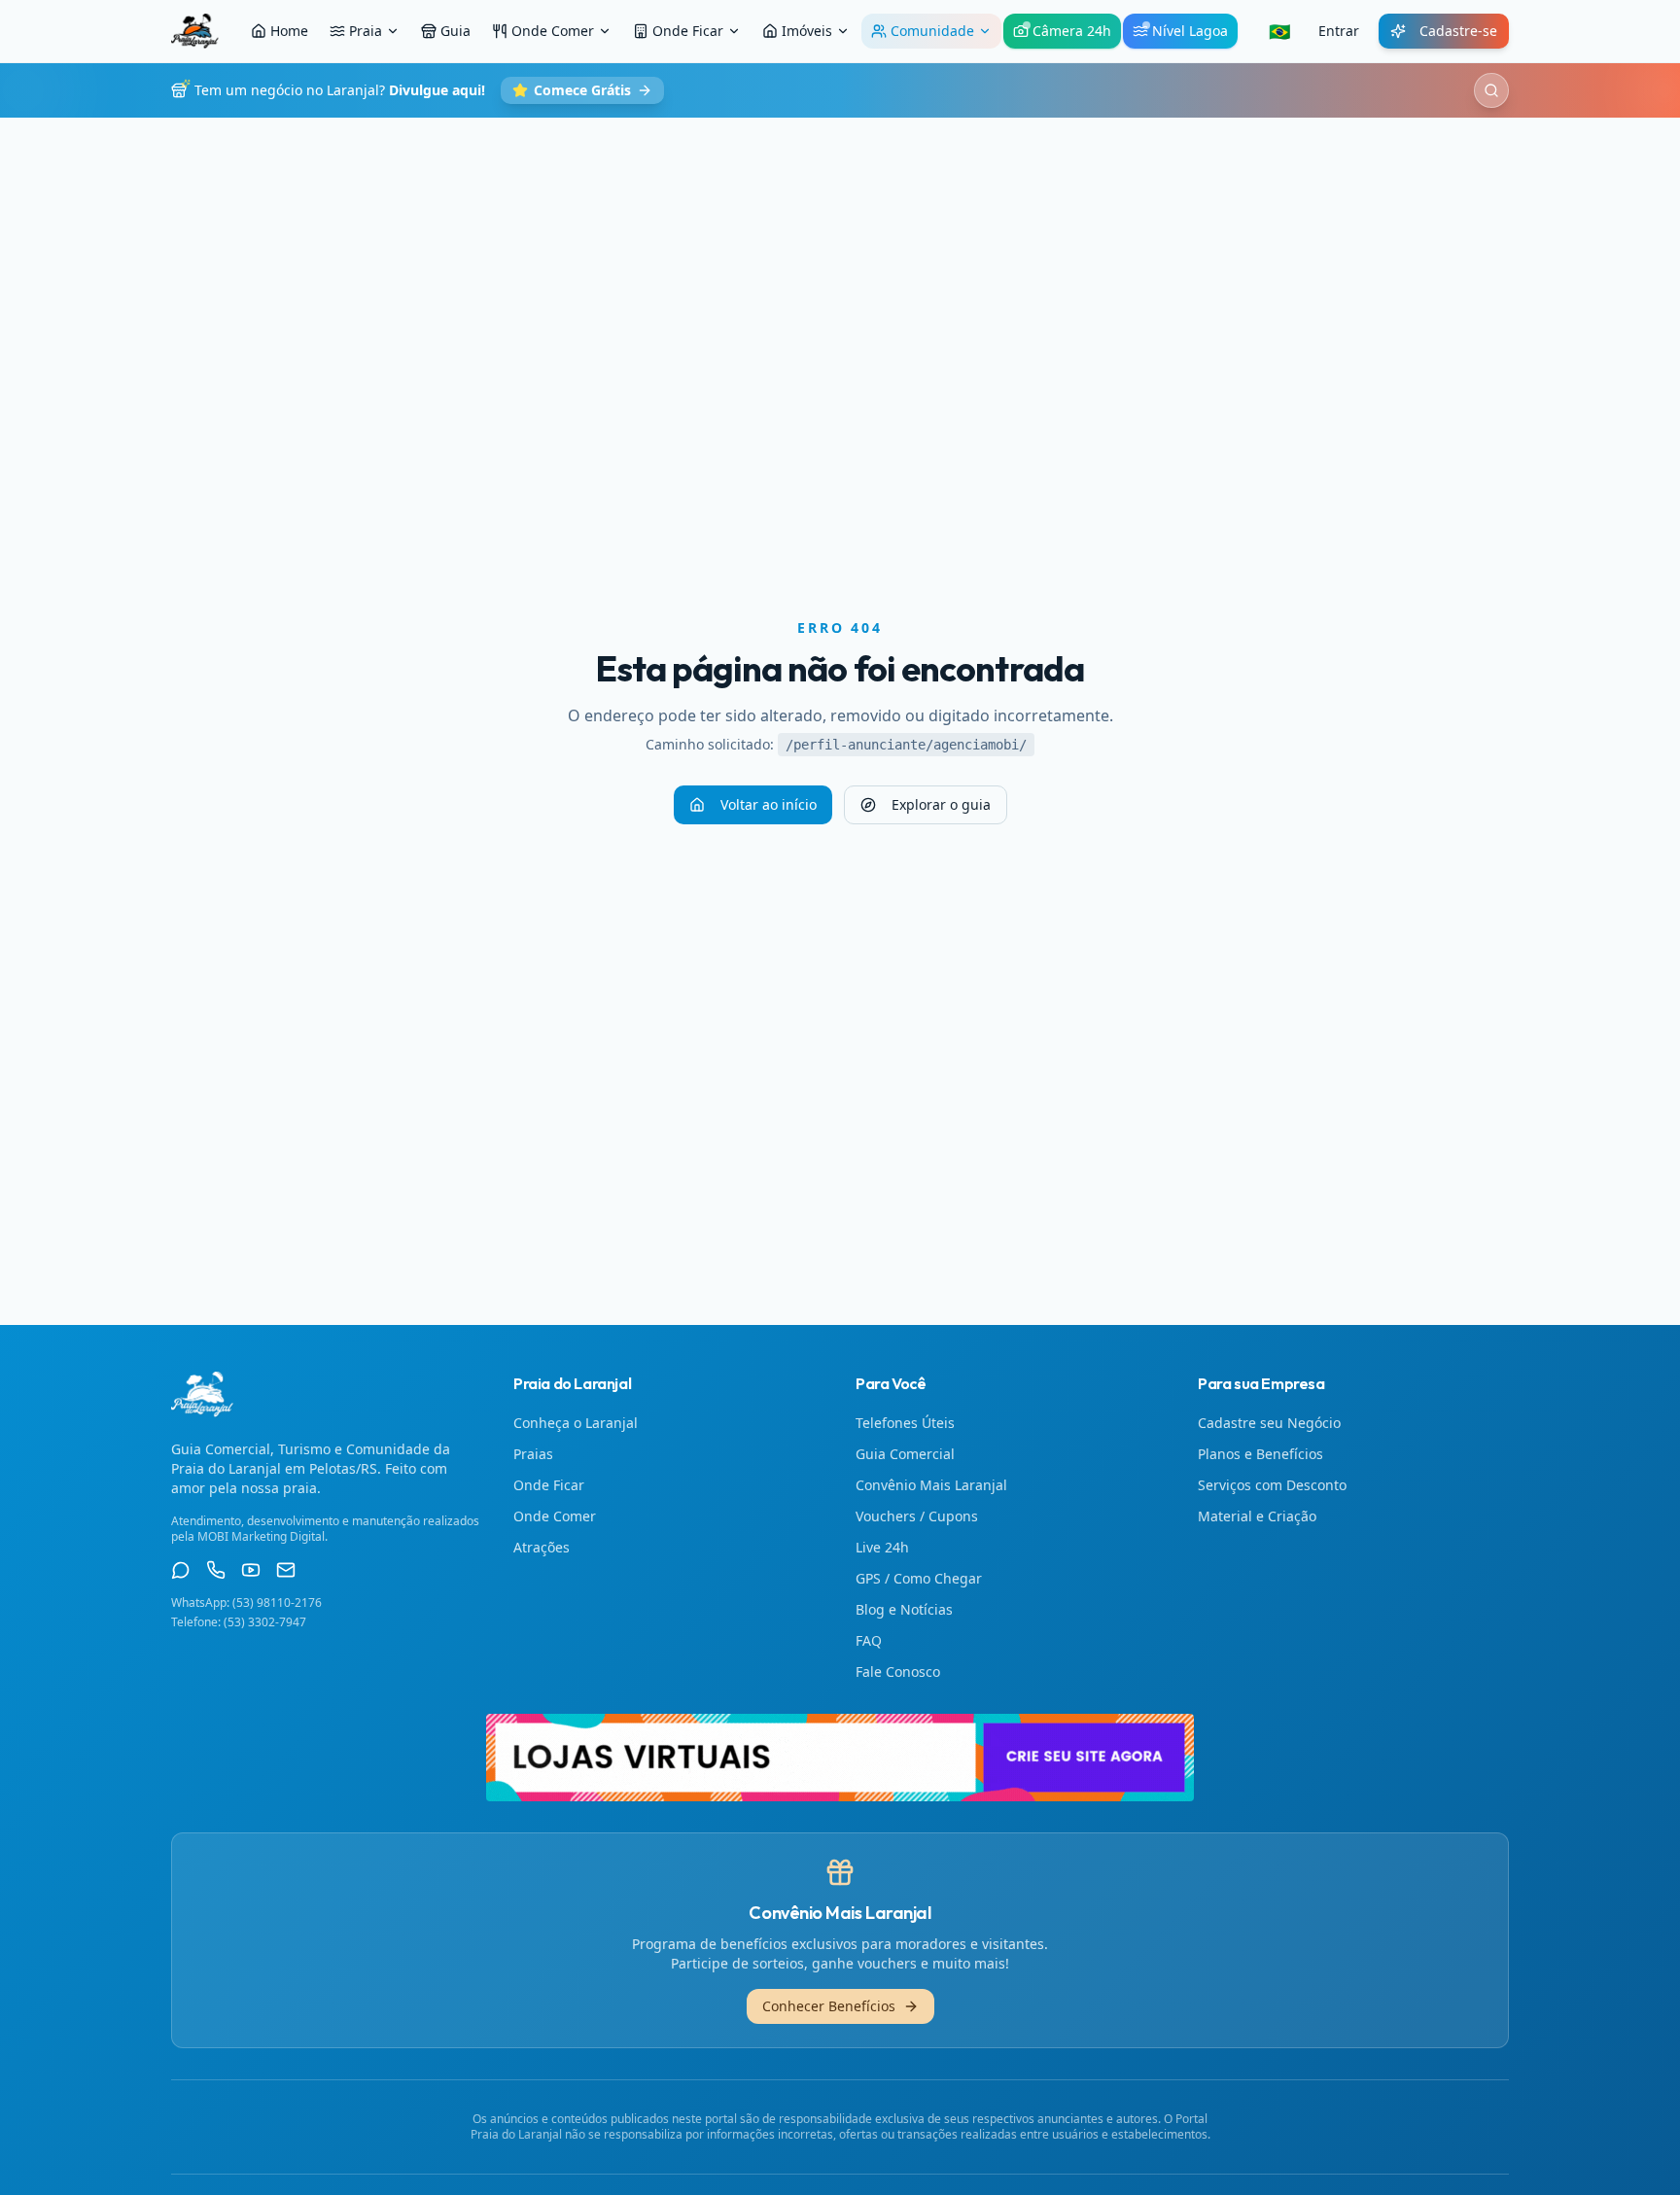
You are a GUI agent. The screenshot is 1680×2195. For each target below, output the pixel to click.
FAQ (869, 1640)
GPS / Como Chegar (919, 1578)
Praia (366, 31)
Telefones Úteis (905, 1423)
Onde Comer (553, 31)
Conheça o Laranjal (576, 1423)
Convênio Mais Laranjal (931, 1485)
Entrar (1339, 31)
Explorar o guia (941, 804)
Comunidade (932, 31)
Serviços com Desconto (1272, 1485)
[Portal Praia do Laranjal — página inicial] (195, 31)
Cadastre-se (1458, 31)
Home (289, 31)
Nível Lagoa (1190, 31)
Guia (455, 31)
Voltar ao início (769, 804)
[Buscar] (1491, 90)
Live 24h (882, 1547)
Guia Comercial (905, 1454)
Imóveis (807, 31)
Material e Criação (1257, 1516)
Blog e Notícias (904, 1609)
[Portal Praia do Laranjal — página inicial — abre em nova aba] (840, 1758)
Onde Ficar (688, 31)
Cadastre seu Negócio (1269, 1423)
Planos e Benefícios (1260, 1454)
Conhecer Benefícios (829, 2006)
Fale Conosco (898, 1672)
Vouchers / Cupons (917, 1516)
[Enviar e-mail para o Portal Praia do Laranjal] (286, 1570)
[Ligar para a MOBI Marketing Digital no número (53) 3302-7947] (216, 1570)
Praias (533, 1454)
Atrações (542, 1547)
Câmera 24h (1072, 31)
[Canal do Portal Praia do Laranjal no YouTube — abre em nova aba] (251, 1570)
